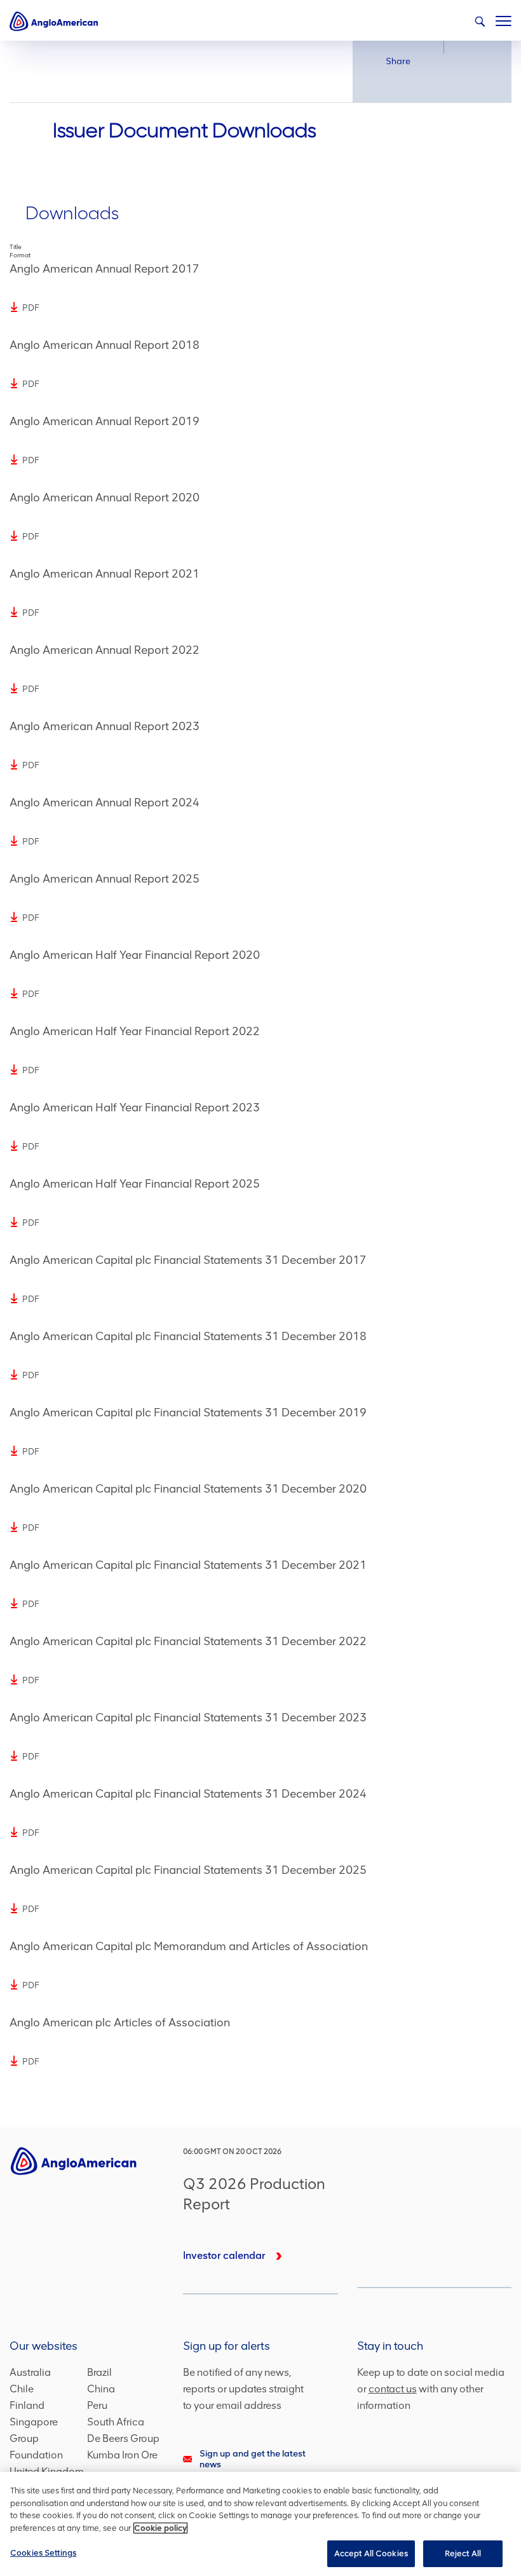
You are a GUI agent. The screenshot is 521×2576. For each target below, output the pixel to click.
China (101, 2389)
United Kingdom (47, 2471)
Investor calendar (224, 2255)
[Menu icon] (504, 18)
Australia (30, 2372)
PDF (31, 308)
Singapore (34, 2422)
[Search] (480, 22)
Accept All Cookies (371, 2553)
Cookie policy (160, 2528)
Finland (27, 2405)
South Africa (116, 2422)
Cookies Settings (43, 2553)
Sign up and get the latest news (253, 2459)
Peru (97, 2405)
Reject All (463, 2553)
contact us (393, 2389)
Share (398, 61)
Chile (22, 2389)
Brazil (99, 2372)
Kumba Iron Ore (122, 2455)
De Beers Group (123, 2438)
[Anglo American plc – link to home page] (54, 21)
